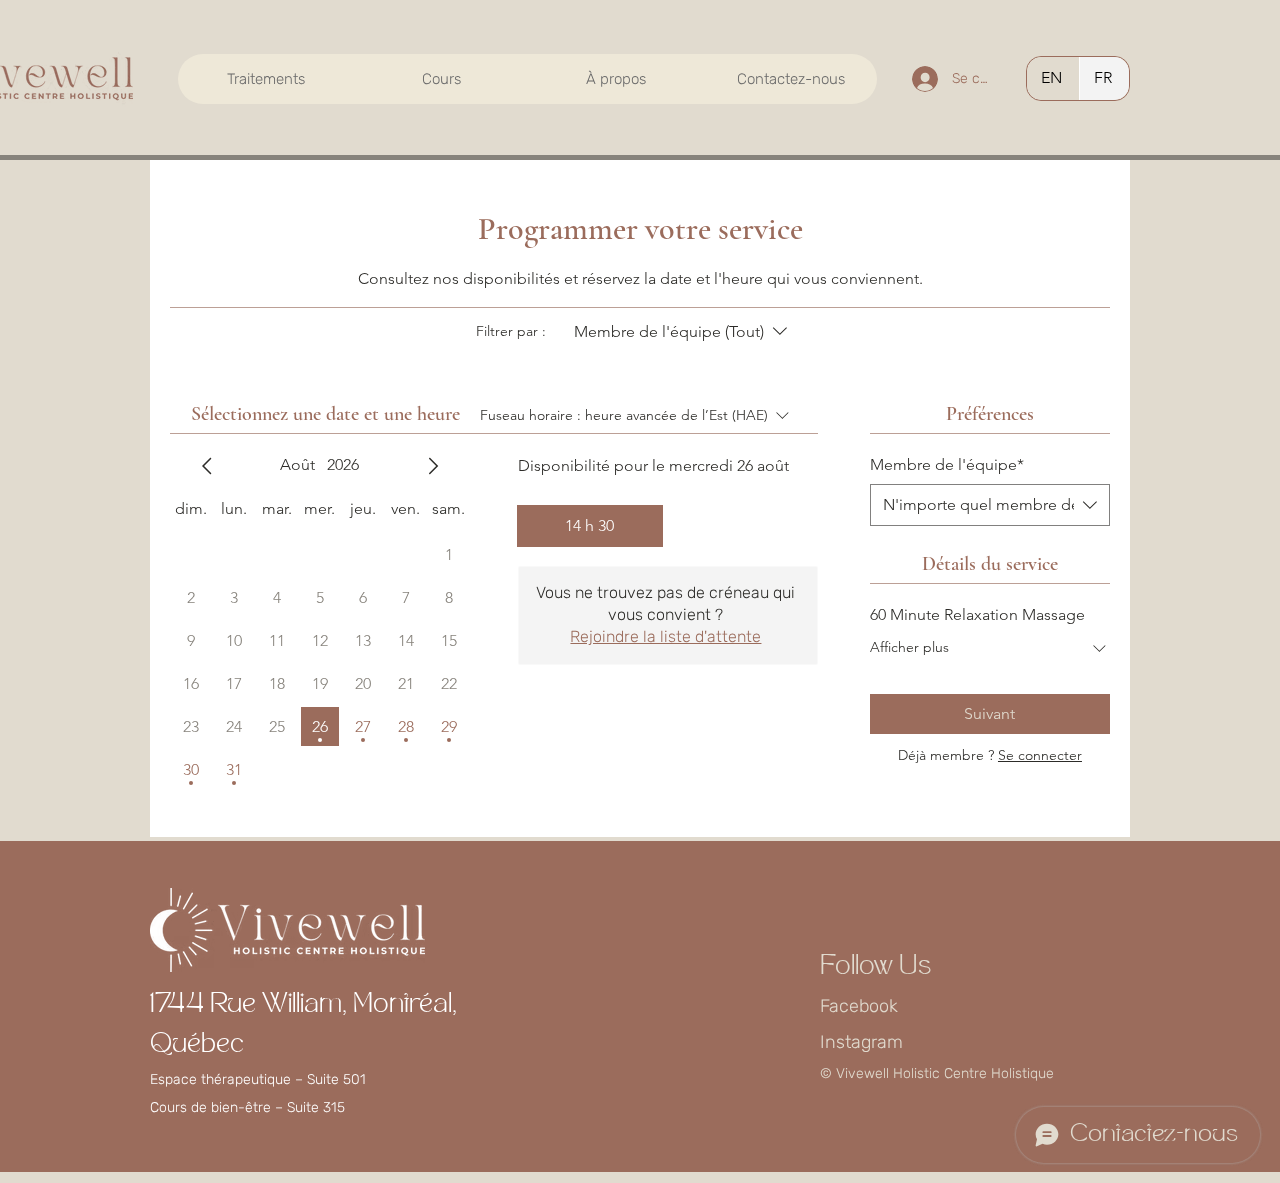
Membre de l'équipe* (947, 464)
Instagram (861, 1042)
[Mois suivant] (433, 466)
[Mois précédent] (207, 466)
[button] (265, 79)
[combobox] (990, 505)
